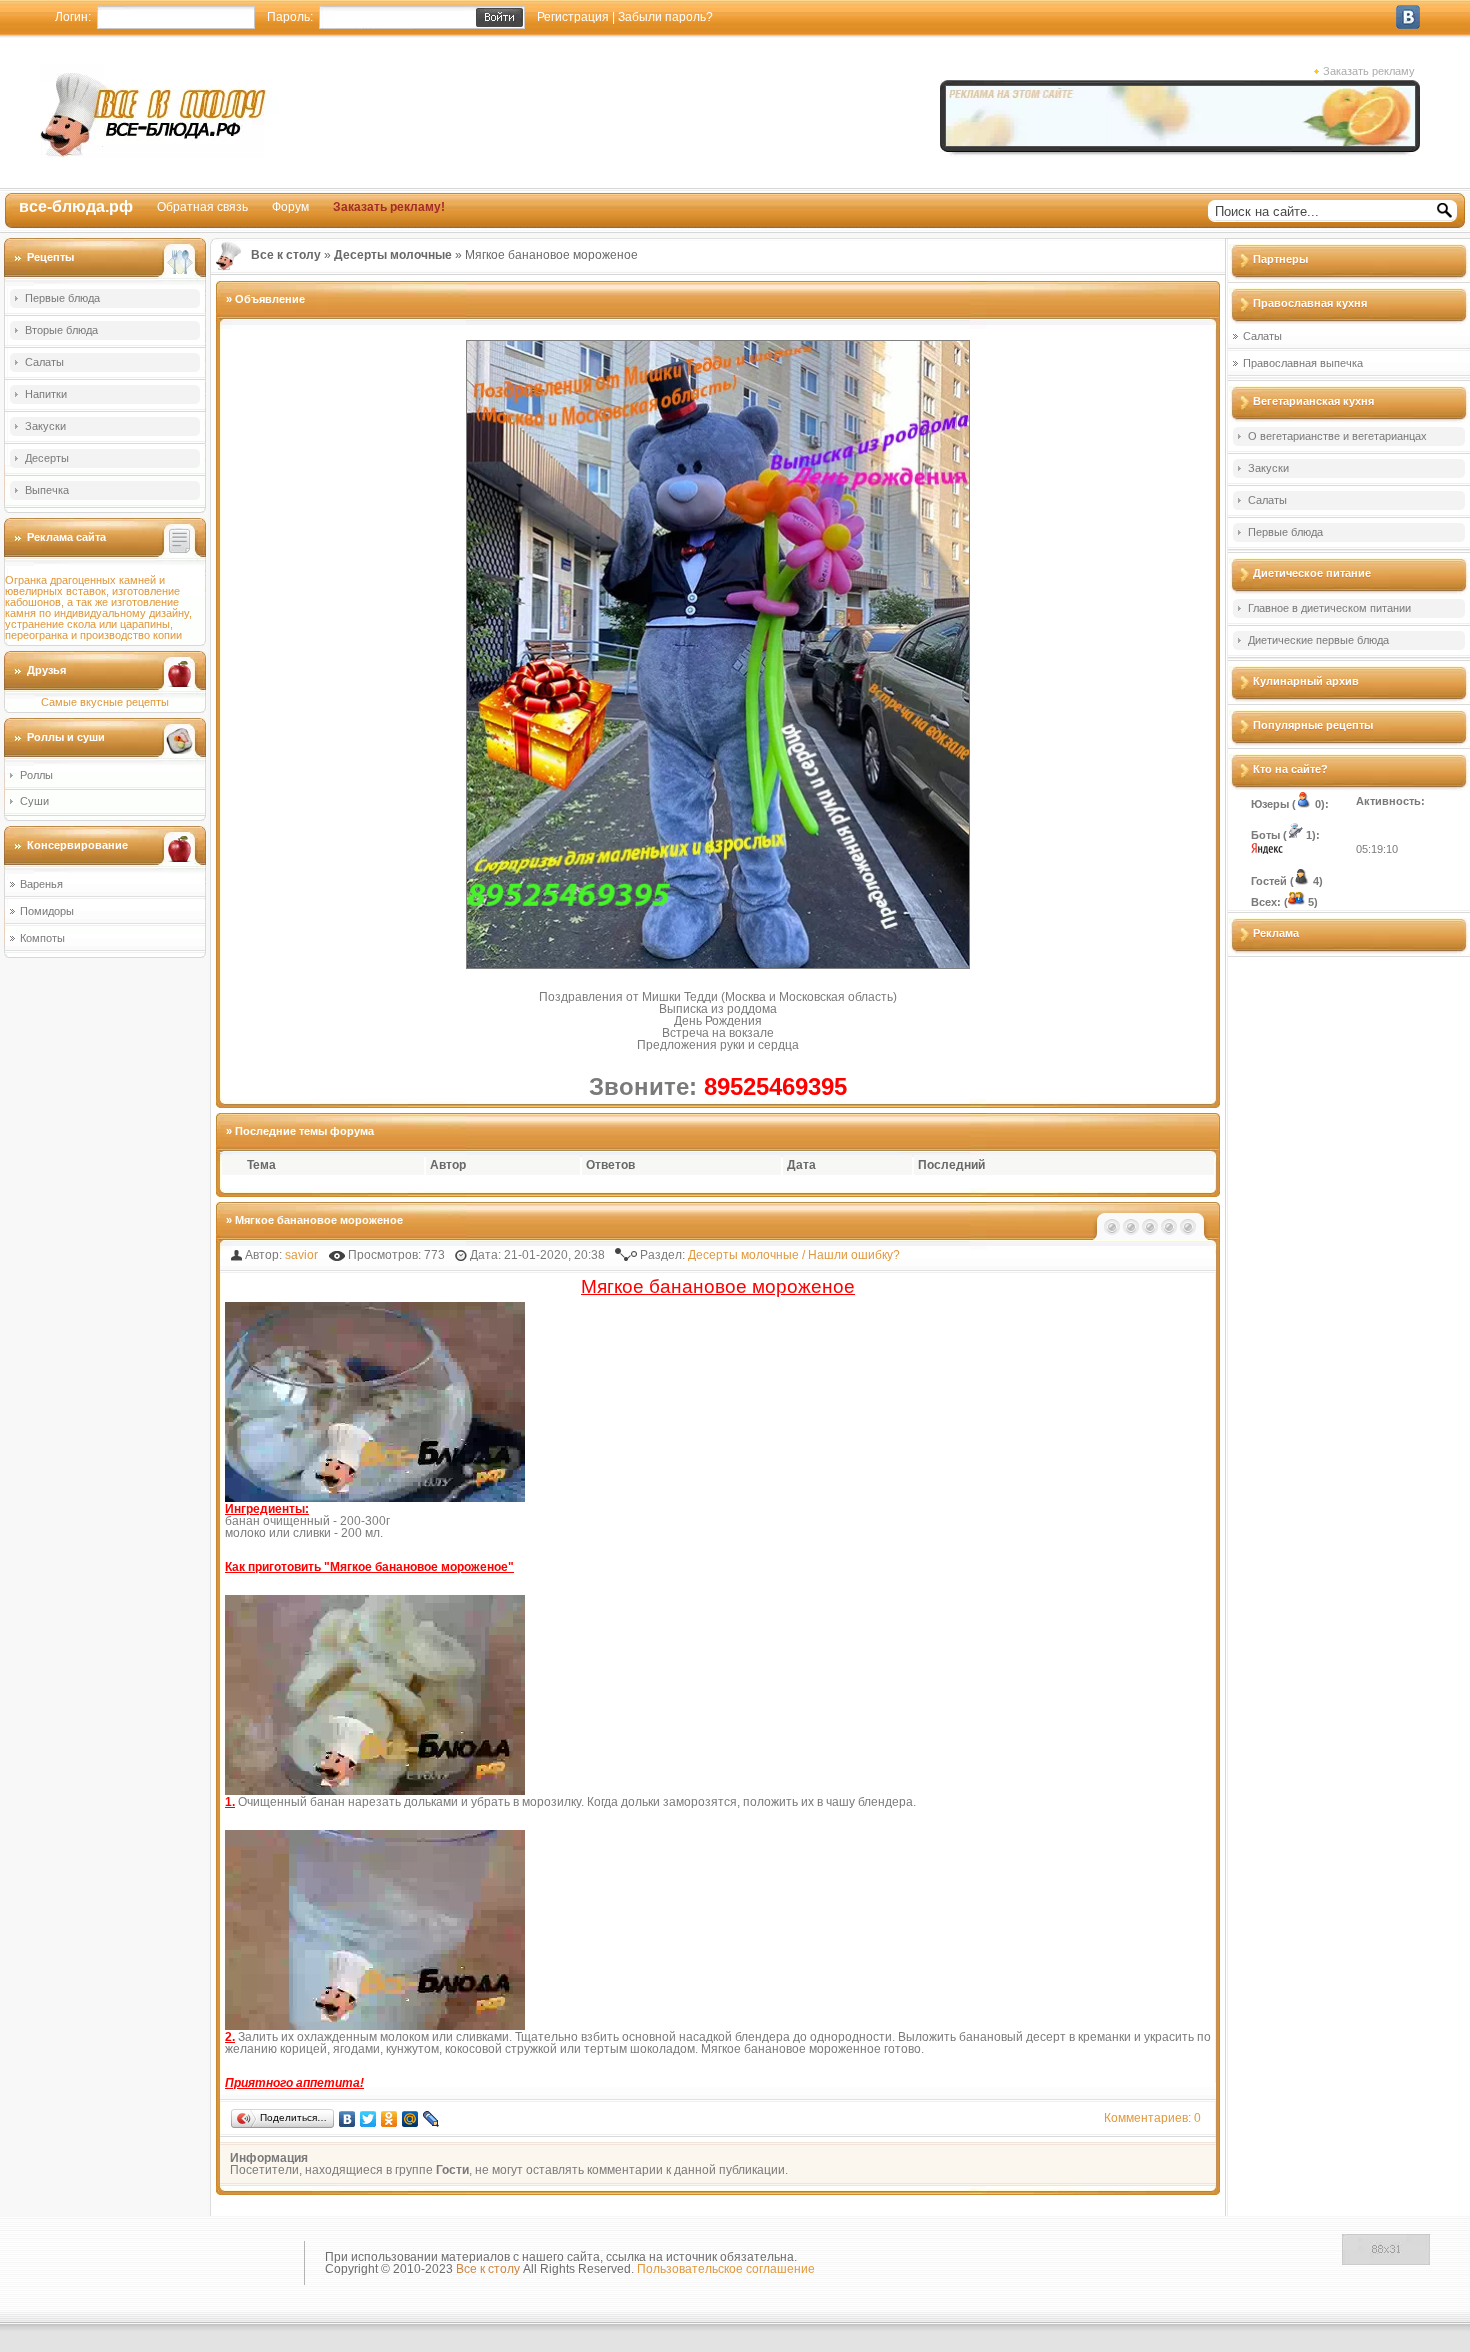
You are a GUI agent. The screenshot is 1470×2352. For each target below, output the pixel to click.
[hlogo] (159, 111)
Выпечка (47, 490)
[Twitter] (368, 2119)
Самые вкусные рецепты (105, 702)
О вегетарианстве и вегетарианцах (1337, 436)
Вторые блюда (61, 330)
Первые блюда (62, 298)
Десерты (47, 458)
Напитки (46, 394)
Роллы (36, 775)
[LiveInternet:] (1293, 2261)
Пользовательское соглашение (726, 2269)
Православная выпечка (1303, 363)
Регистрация (573, 17)
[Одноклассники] (389, 2119)
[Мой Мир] (410, 2119)
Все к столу (488, 2269)
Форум (290, 207)
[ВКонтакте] (347, 2119)
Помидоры (47, 911)
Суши (34, 801)
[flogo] (152, 2266)
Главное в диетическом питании (1329, 608)
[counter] (1386, 2261)
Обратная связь (202, 207)
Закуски (45, 426)
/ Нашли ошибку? (851, 1255)
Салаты (44, 362)
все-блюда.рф (76, 206)
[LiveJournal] (431, 2119)
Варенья (41, 884)
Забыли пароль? (665, 17)
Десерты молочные (743, 1255)
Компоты (42, 938)
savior (301, 1255)
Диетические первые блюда (1318, 640)
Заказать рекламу (1369, 71)
